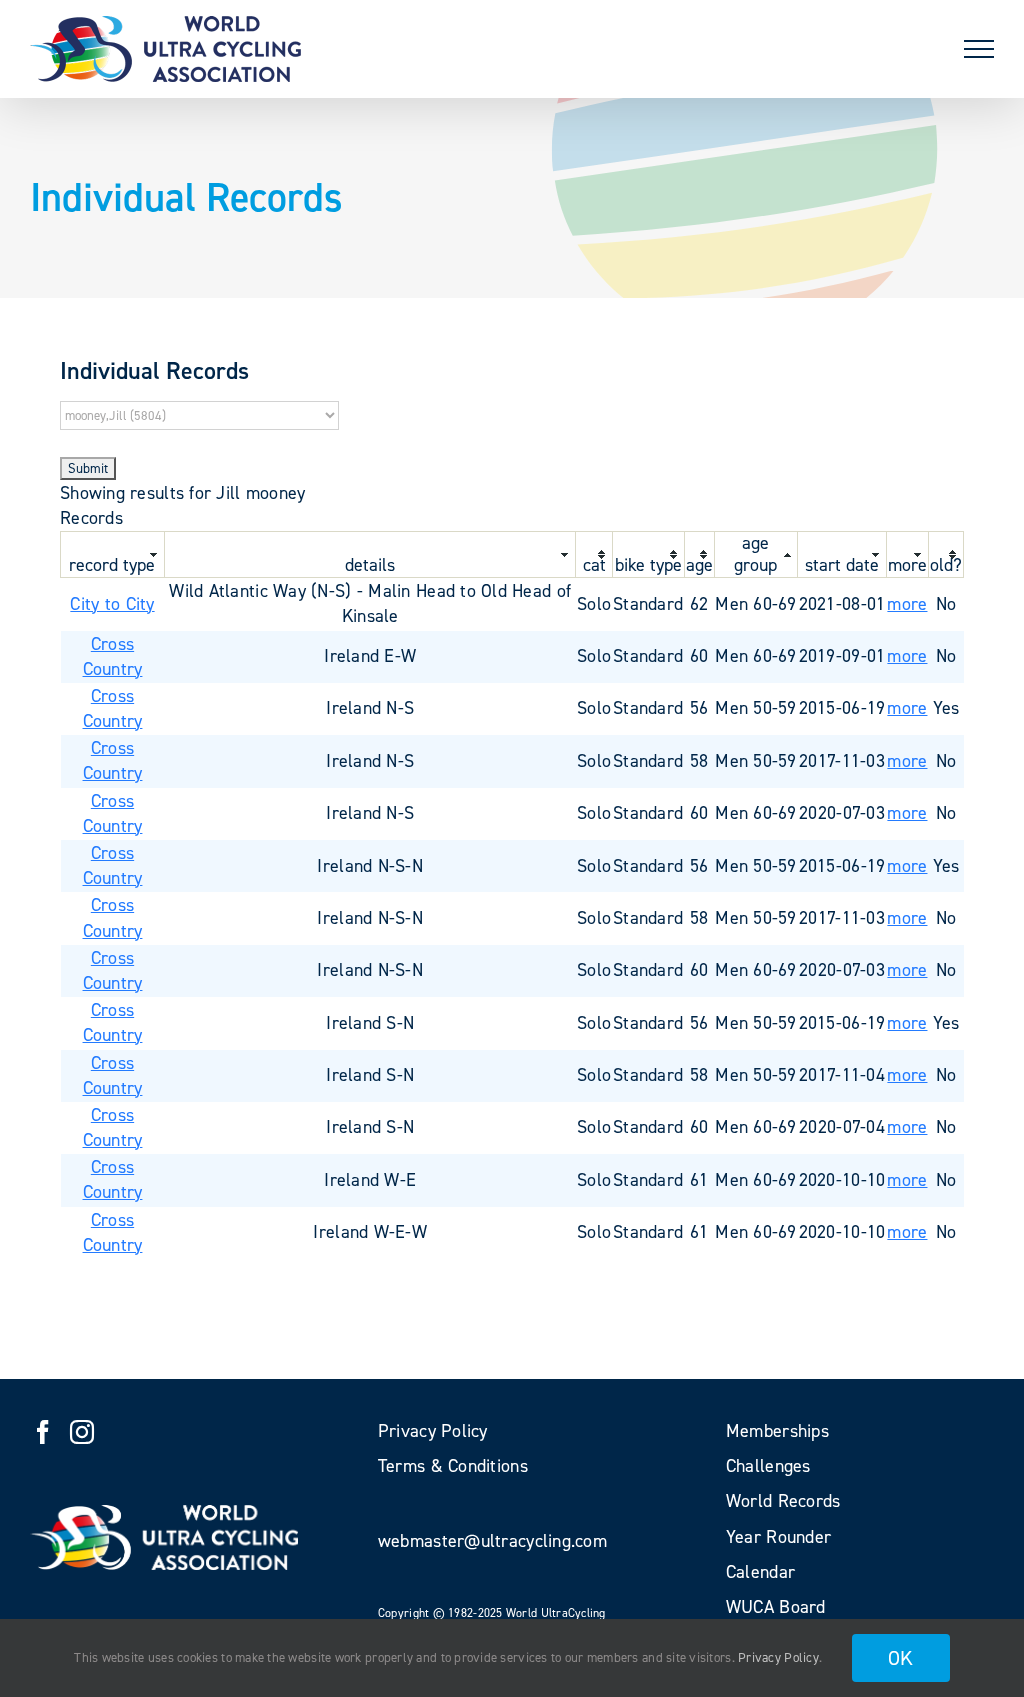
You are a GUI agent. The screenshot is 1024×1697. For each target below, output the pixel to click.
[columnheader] (113, 554)
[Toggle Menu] (979, 49)
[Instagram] (82, 1432)
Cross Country (113, 656)
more (907, 604)
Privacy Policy (778, 1657)
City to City (112, 604)
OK (901, 1658)
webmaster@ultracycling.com (492, 1541)
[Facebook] (43, 1432)
